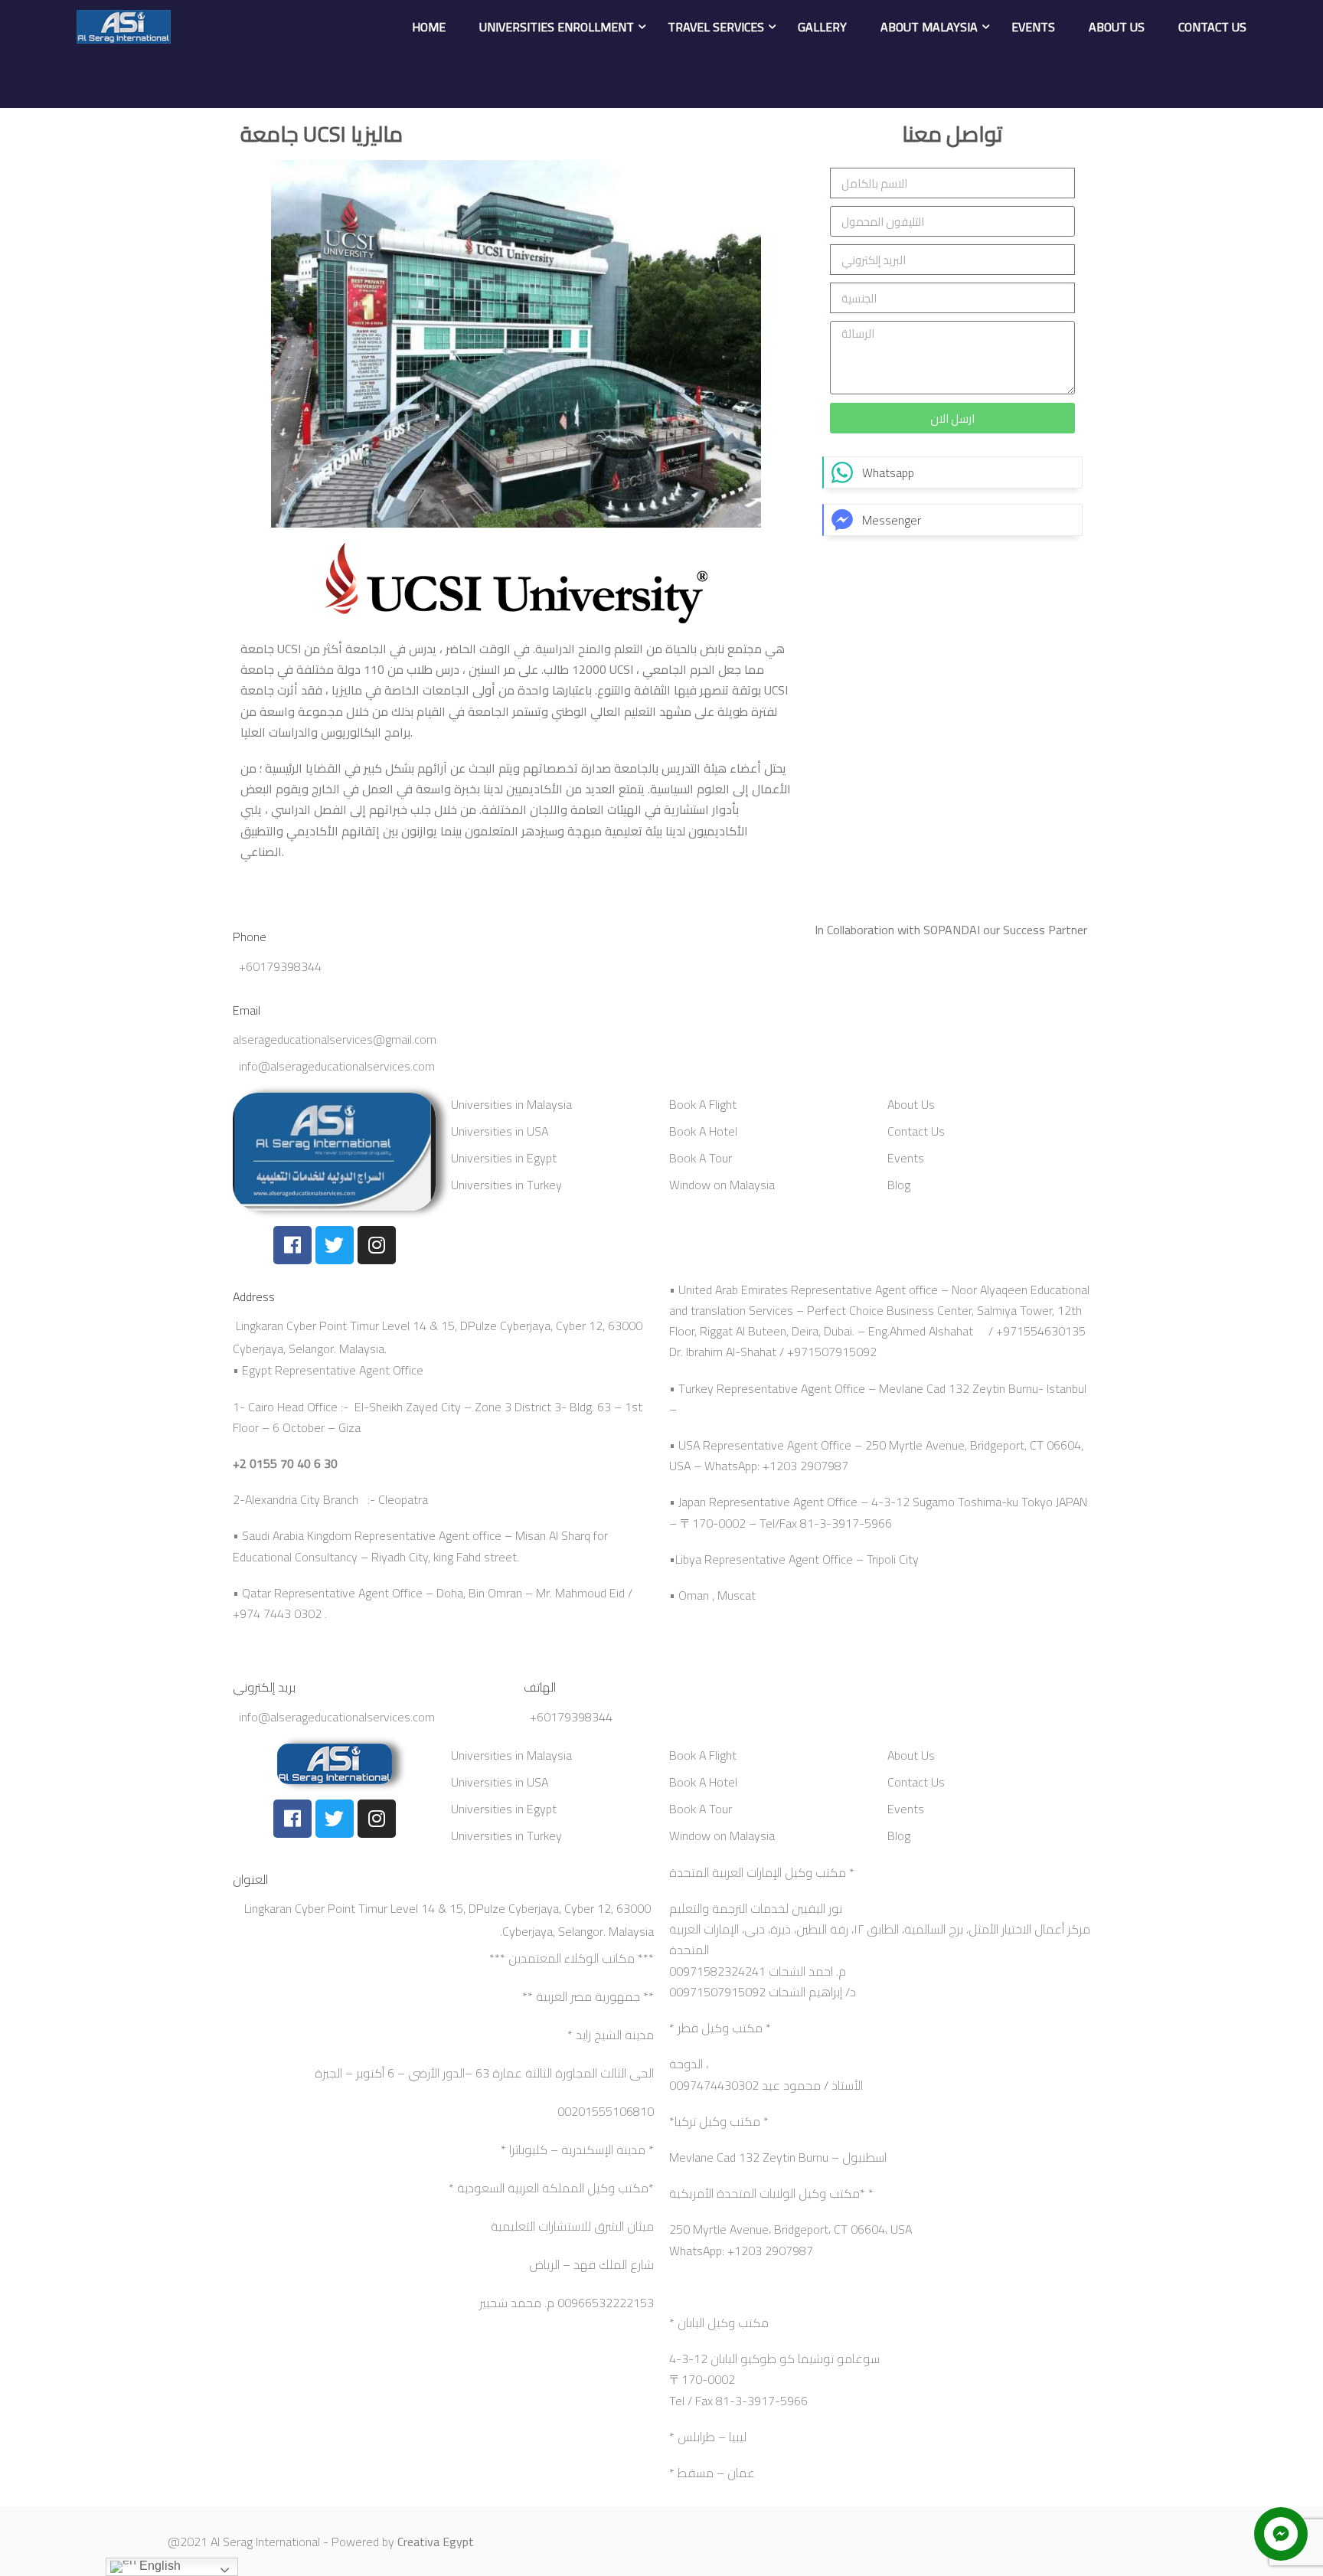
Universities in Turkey (506, 1185)
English (158, 2566)
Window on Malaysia (722, 1185)
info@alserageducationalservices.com (337, 1066)
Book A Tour (701, 1158)
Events (1033, 27)
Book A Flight (703, 1104)
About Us (1117, 27)
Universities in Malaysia (511, 1104)
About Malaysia (929, 27)
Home (429, 27)
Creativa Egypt (436, 2542)
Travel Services (716, 27)
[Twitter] (335, 1245)
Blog (899, 1185)
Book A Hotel (703, 1131)
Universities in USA (500, 1131)
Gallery (822, 27)
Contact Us (1212, 27)
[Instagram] (377, 1245)
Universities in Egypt (504, 1158)
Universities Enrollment (557, 27)
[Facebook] (292, 1245)
